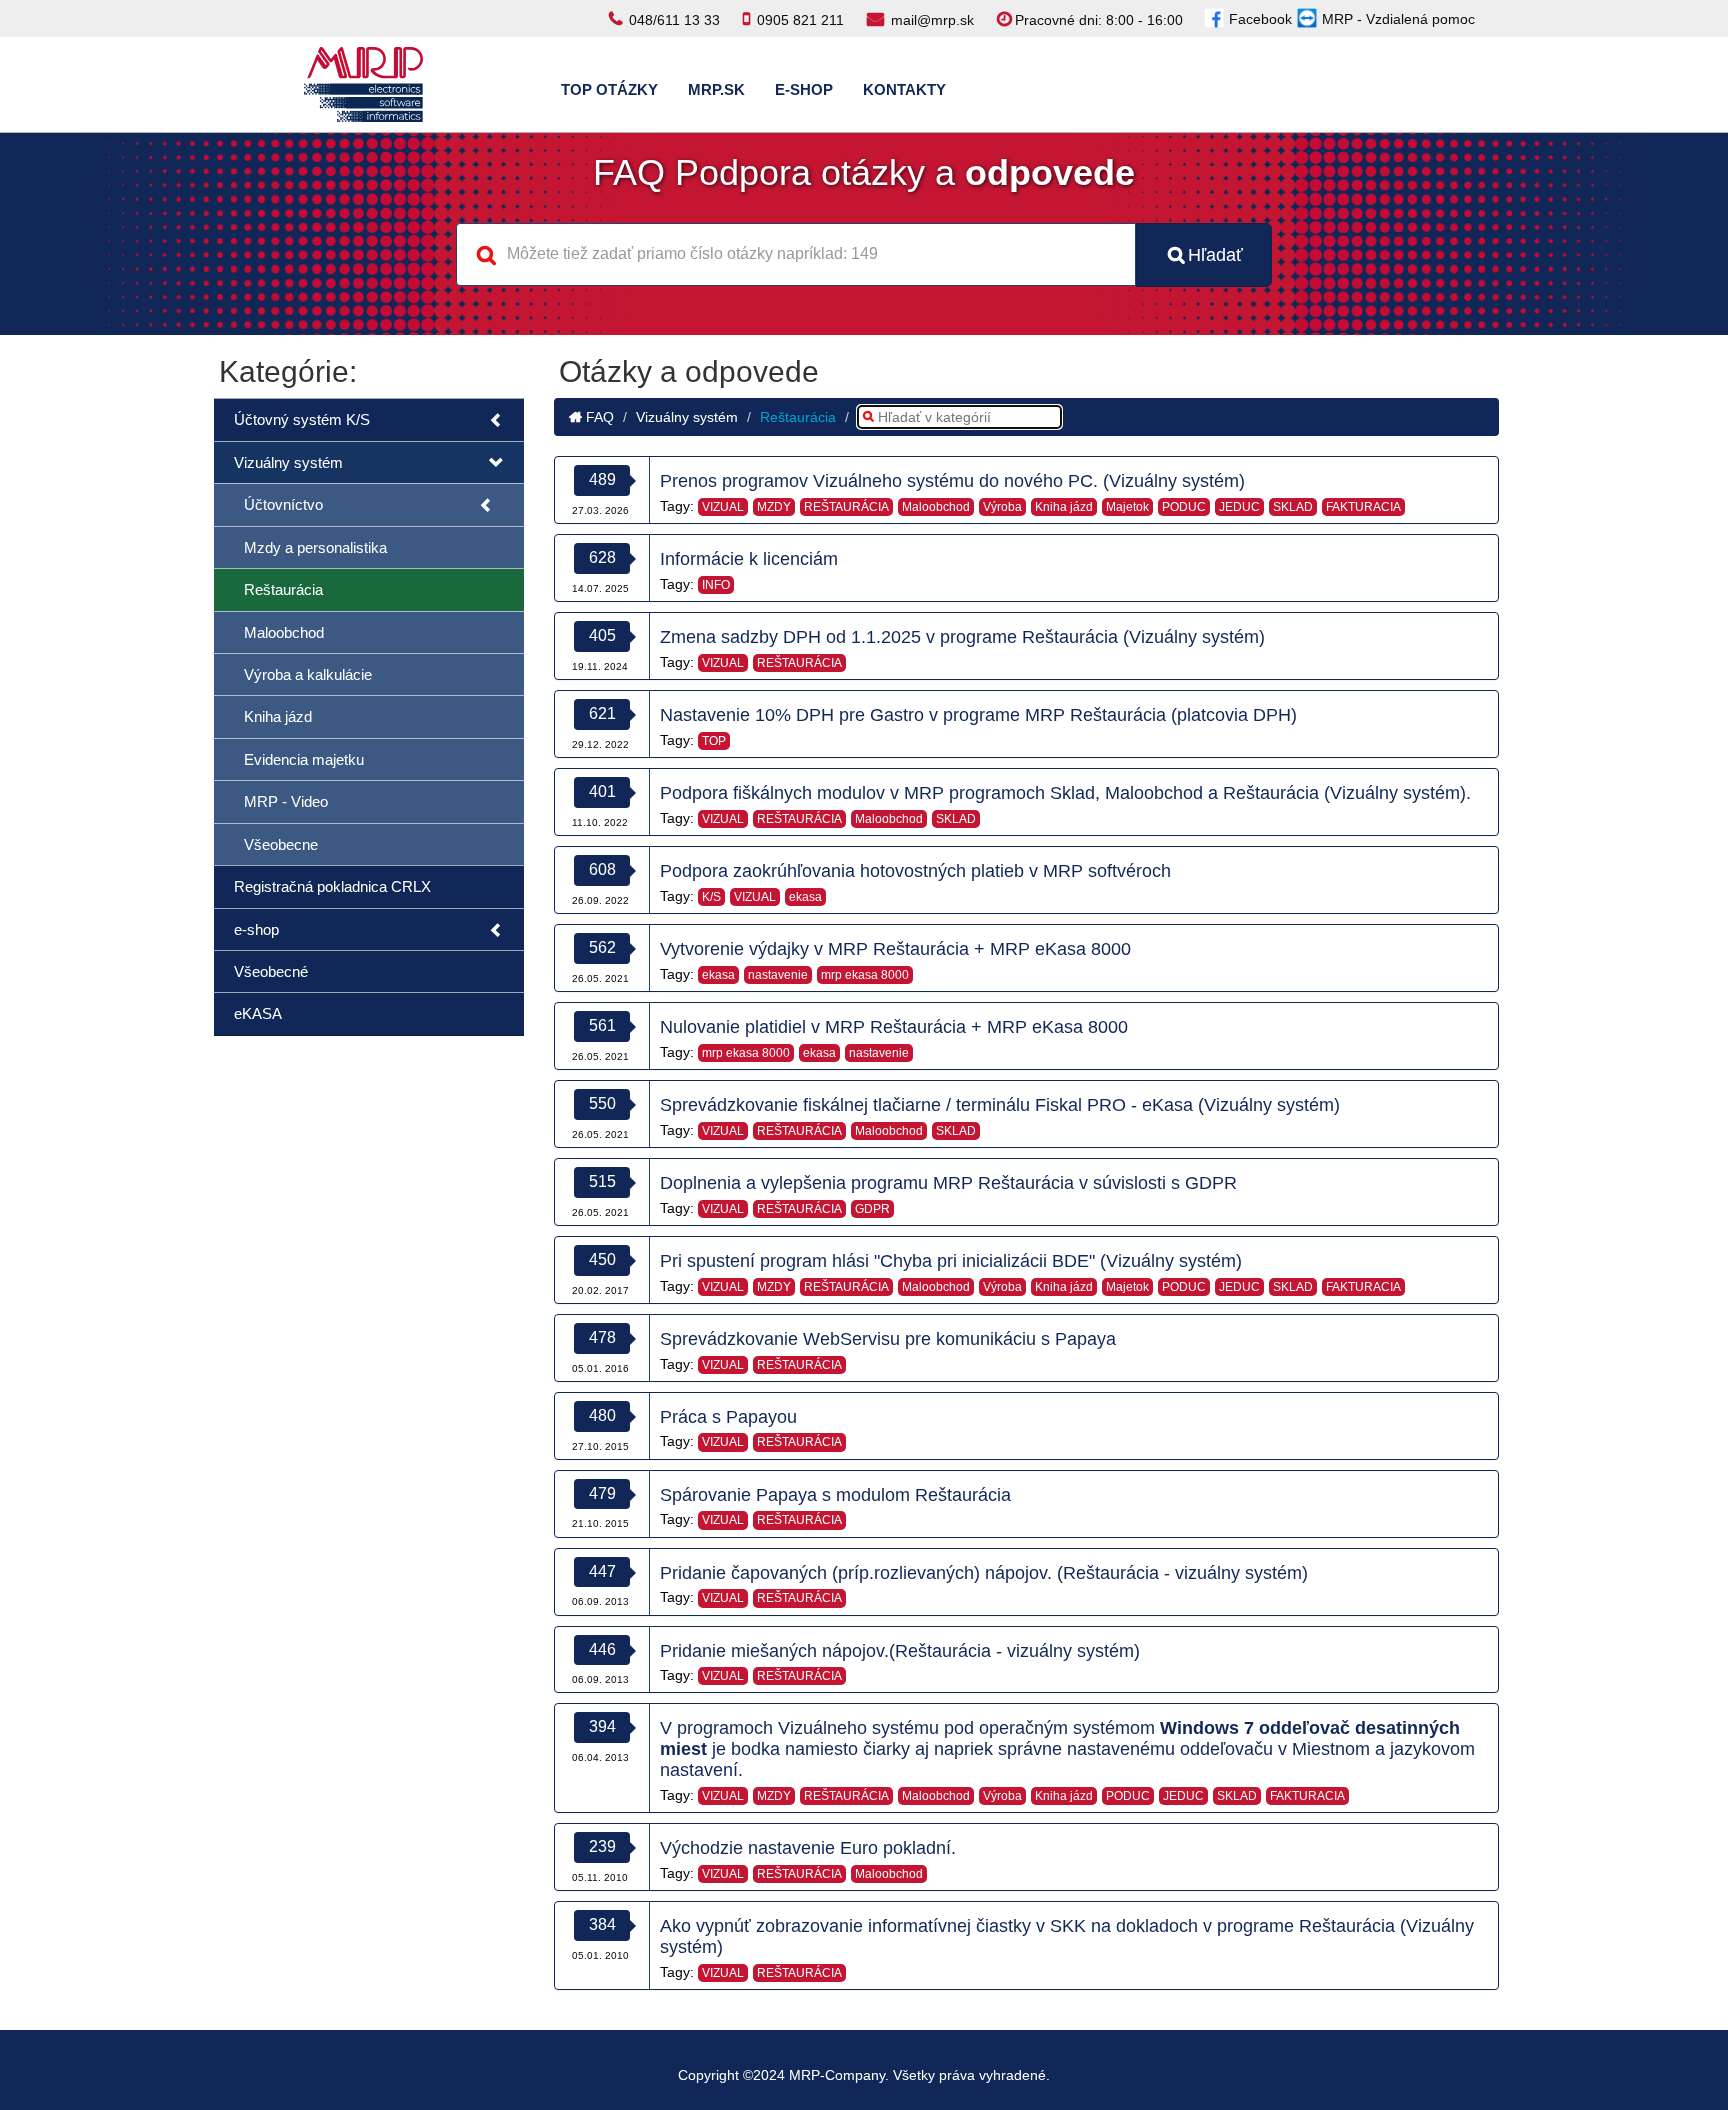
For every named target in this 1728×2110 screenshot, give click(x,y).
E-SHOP (804, 89)
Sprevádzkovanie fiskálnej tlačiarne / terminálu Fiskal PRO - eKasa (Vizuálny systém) (1000, 1105)
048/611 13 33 (674, 20)
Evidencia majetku (304, 759)
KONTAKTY (904, 89)
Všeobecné (271, 971)
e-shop (256, 929)
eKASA (258, 1013)
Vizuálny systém (288, 462)
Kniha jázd (278, 716)
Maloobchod (284, 632)
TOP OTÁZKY (609, 89)
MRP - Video (286, 801)
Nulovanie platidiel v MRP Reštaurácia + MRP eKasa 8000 (894, 1027)
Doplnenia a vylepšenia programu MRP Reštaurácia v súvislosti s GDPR (948, 1183)
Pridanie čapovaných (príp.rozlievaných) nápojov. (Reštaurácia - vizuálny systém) (984, 1573)
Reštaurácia (283, 589)
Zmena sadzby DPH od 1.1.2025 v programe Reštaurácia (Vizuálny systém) (962, 637)
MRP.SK (716, 89)
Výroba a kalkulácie (308, 674)
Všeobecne (281, 844)
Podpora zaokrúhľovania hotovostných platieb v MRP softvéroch (915, 871)
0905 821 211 (800, 20)
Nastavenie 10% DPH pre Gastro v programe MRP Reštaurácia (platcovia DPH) (978, 715)
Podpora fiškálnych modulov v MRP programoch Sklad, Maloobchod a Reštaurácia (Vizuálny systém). (1065, 793)
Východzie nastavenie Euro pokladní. (808, 1848)
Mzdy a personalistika (315, 547)
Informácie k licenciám (749, 559)
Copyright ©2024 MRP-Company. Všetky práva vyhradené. (864, 2075)
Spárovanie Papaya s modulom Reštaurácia (835, 1495)
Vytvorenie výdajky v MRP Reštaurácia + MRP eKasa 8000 (895, 949)
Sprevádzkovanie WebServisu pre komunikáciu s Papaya (888, 1339)
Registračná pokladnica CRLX (332, 886)
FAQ (598, 417)
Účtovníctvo (283, 504)
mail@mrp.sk (932, 20)
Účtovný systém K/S (302, 419)
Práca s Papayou (728, 1417)
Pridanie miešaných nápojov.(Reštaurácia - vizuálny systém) (900, 1651)
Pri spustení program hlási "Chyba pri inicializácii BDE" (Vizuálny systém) (951, 1261)
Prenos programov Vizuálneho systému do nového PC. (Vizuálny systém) (952, 481)
